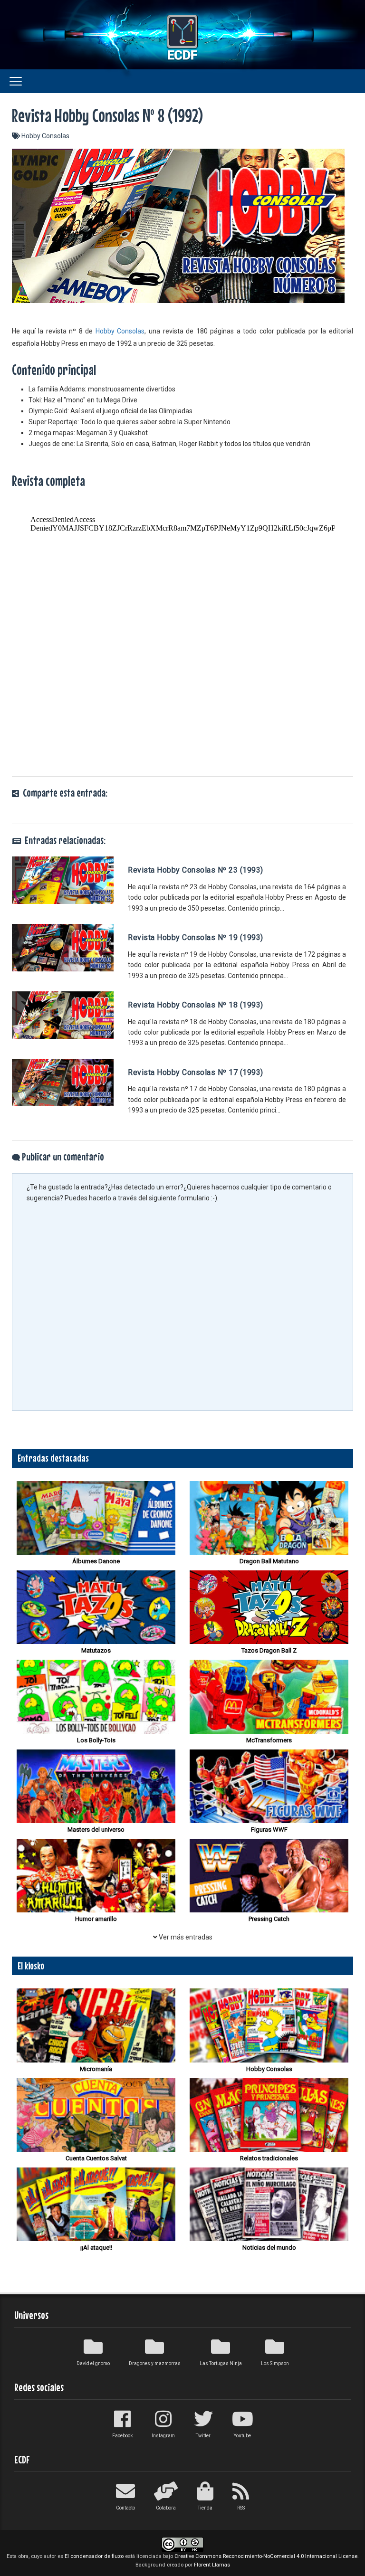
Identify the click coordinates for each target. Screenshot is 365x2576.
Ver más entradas (185, 1937)
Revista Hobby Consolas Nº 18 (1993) (196, 1005)
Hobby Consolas (45, 136)
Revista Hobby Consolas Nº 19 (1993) (196, 937)
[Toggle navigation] (16, 81)
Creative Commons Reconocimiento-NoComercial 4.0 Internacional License (266, 2556)
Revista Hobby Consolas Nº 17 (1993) (196, 1072)
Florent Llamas (212, 2565)
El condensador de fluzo (94, 2556)
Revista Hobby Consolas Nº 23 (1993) (196, 870)
